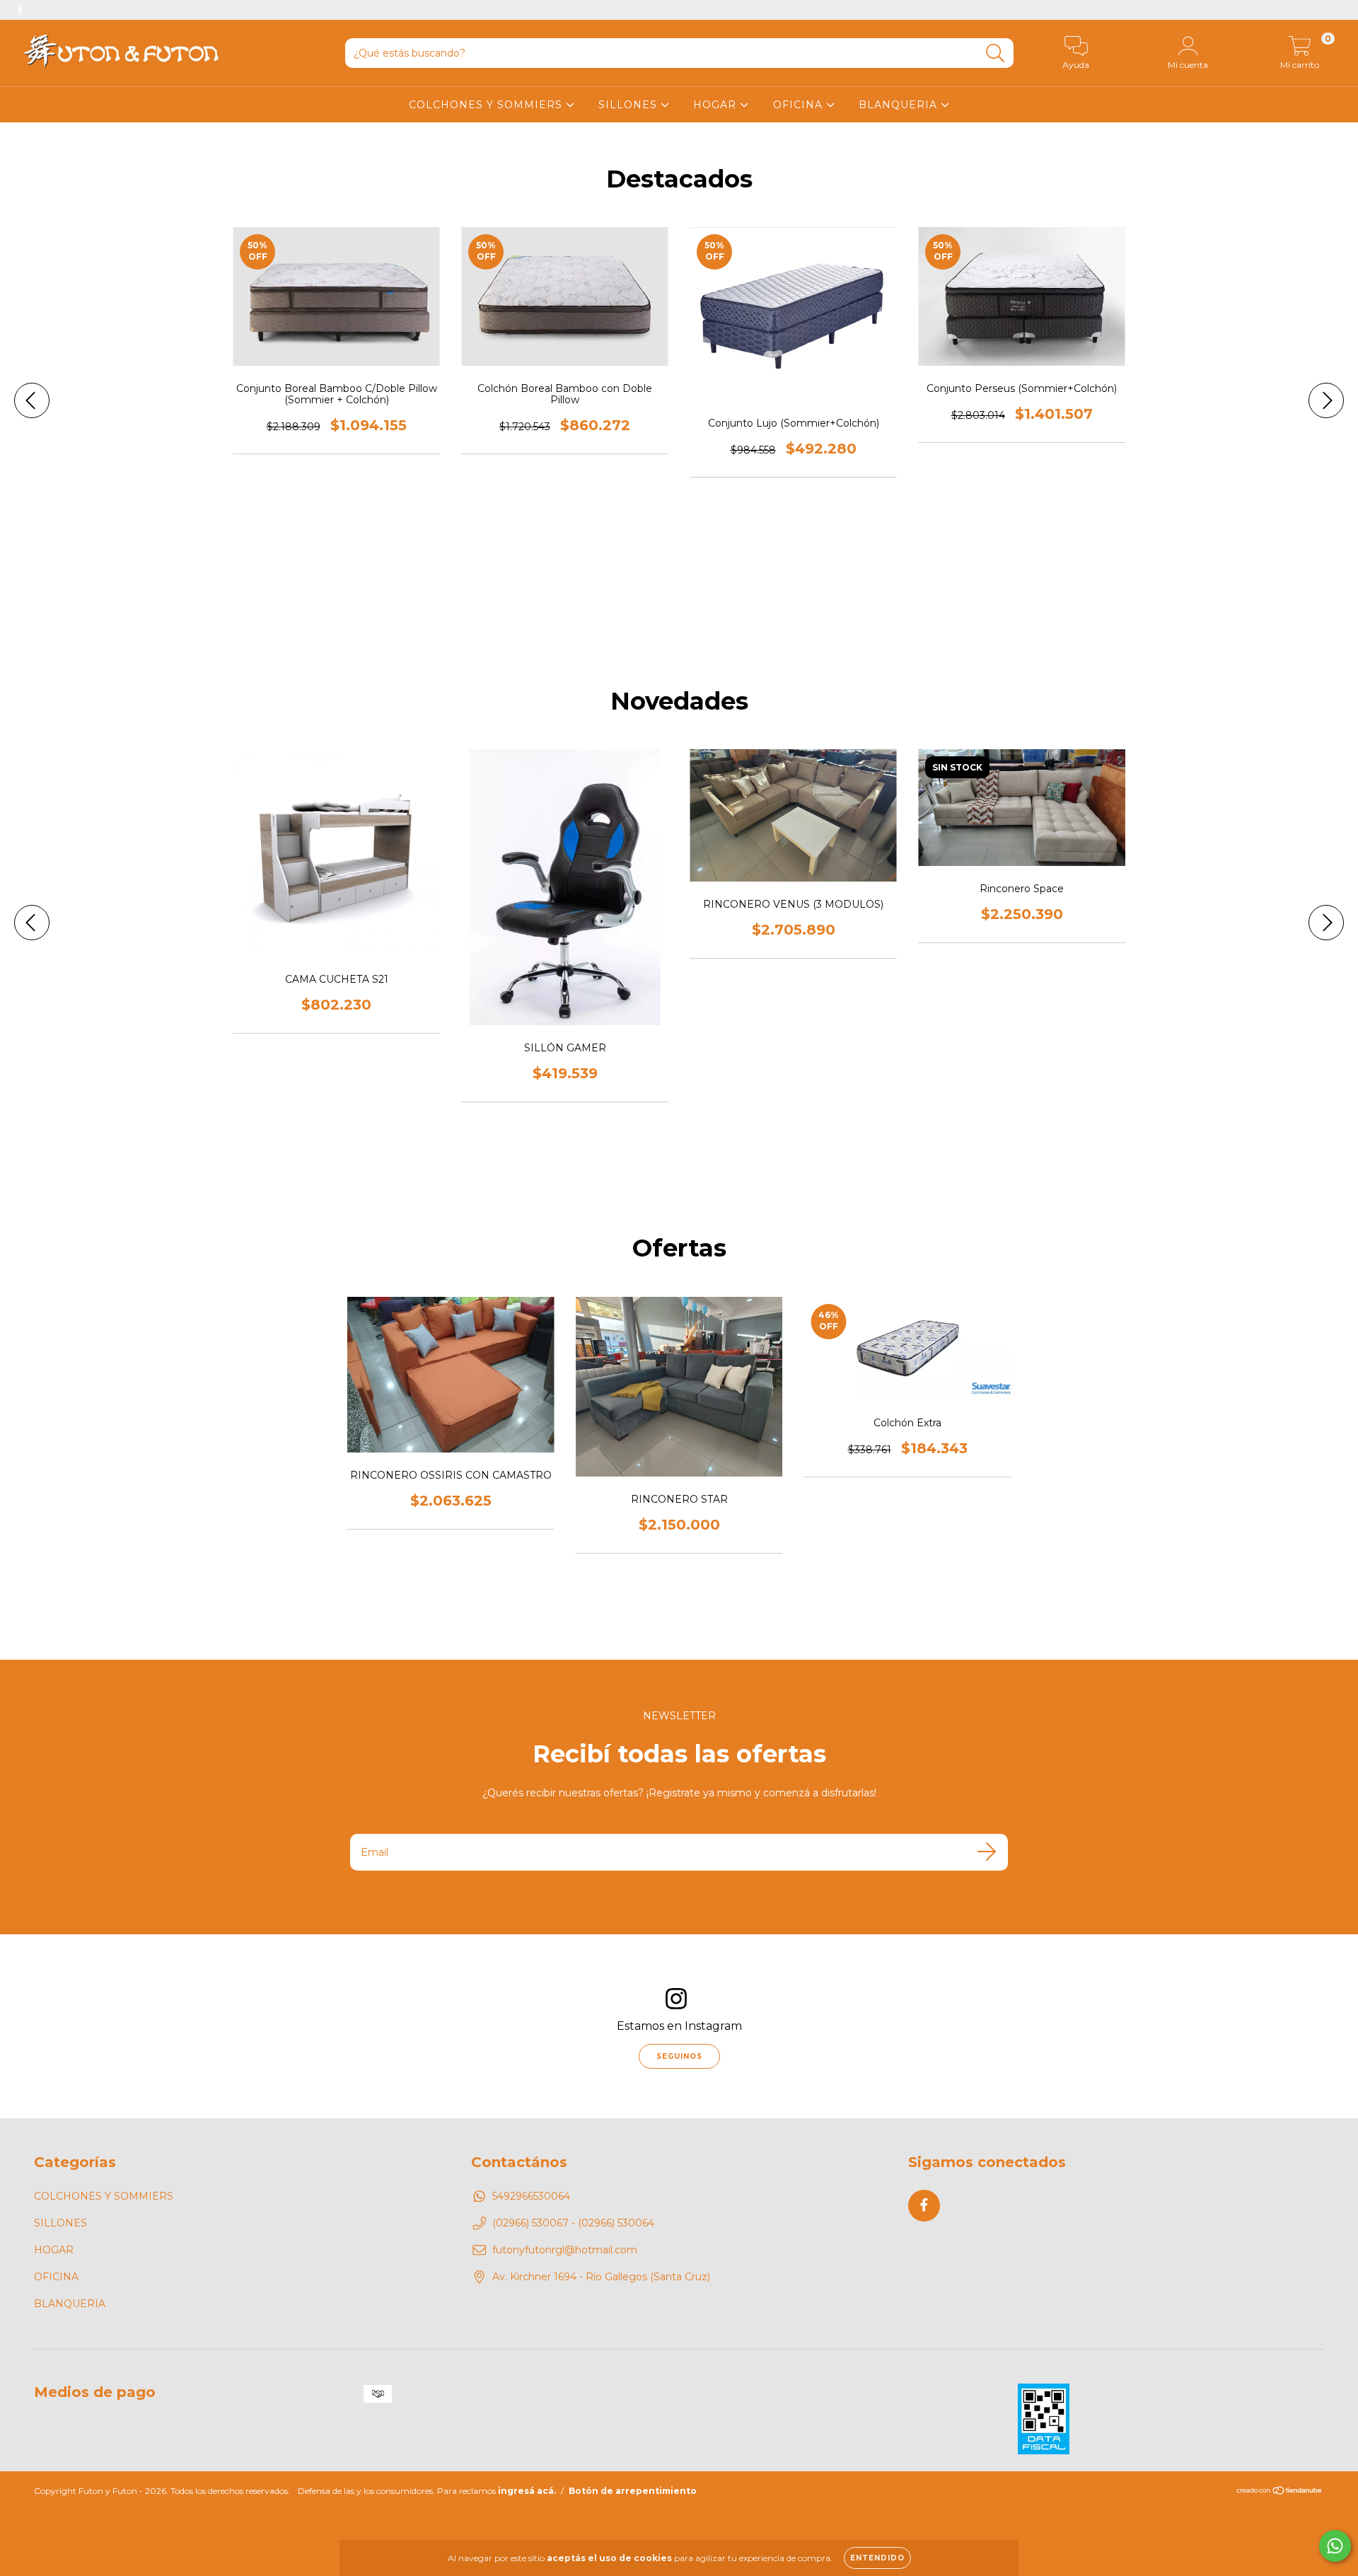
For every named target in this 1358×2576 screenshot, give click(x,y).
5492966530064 (531, 2196)
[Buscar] (996, 53)
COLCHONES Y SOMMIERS (487, 105)
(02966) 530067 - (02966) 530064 (573, 2223)
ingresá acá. (527, 2491)
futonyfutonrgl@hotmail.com (565, 2250)
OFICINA (800, 105)
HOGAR (716, 105)
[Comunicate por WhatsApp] (1335, 2546)
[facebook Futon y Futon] (20, 10)
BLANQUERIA (900, 105)
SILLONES (629, 105)
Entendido (877, 2558)
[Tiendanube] (1280, 2492)
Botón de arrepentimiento (633, 2491)
